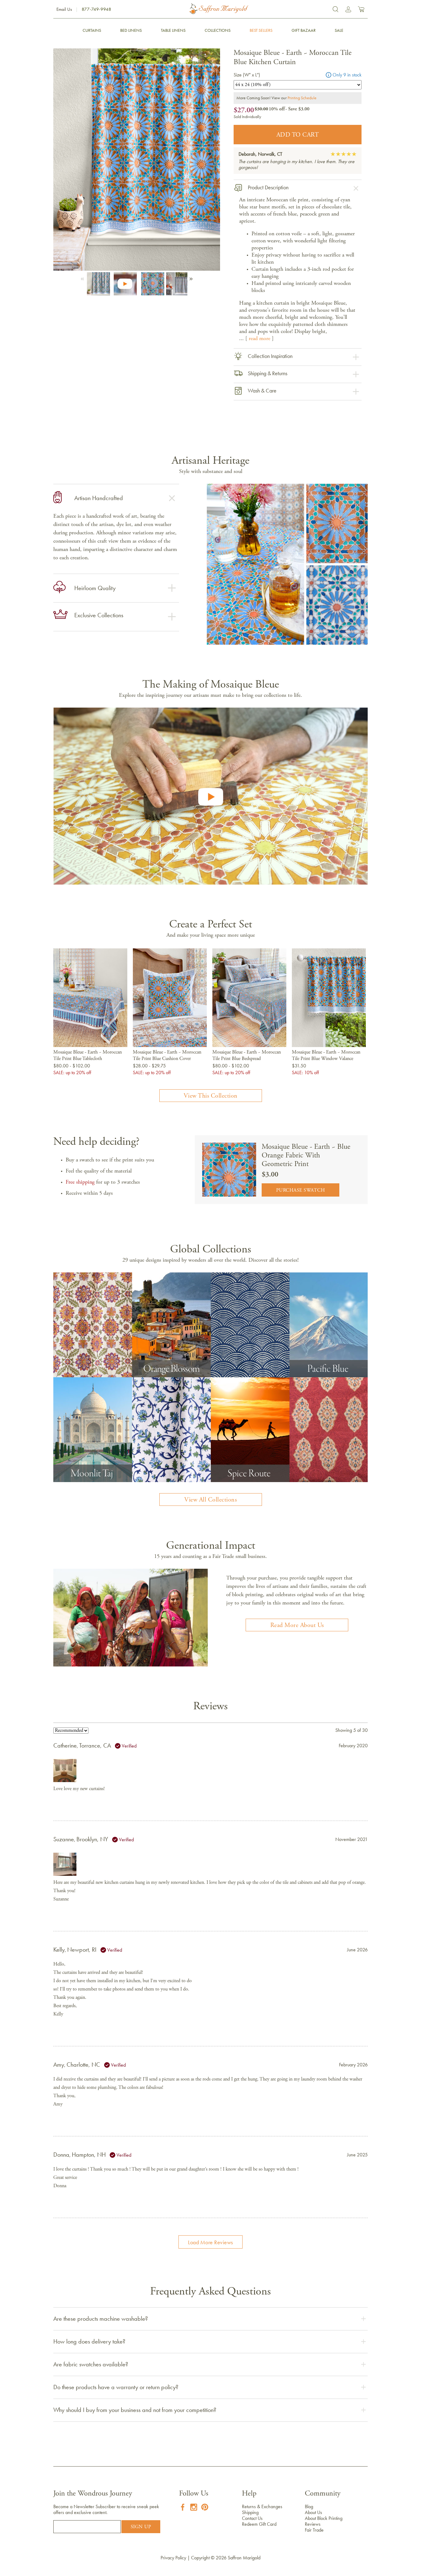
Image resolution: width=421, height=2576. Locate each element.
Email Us (64, 9)
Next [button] (190, 277)
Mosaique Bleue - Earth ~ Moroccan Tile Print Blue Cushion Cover (167, 1056)
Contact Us (252, 2518)
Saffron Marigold (244, 2558)
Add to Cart (298, 135)
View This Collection (211, 1096)
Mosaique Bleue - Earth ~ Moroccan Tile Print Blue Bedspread (247, 1056)
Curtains (92, 30)
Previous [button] (84, 277)
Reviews (313, 2524)
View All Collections (211, 1500)
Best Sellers (261, 30)
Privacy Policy (173, 2558)
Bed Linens (131, 30)
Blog (309, 2506)
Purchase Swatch (301, 1190)
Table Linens (173, 30)
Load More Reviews (211, 2242)
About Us (313, 2512)
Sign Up (141, 2527)
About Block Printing (324, 2518)
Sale (339, 30)
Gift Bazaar (304, 30)
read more (260, 339)
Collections (218, 30)
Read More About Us (297, 1625)
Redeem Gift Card (259, 2524)
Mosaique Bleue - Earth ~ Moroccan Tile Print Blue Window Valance (326, 1056)
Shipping (250, 2512)
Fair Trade (314, 2530)
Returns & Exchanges (262, 2506)
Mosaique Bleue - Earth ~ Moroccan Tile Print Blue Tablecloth (88, 1056)
